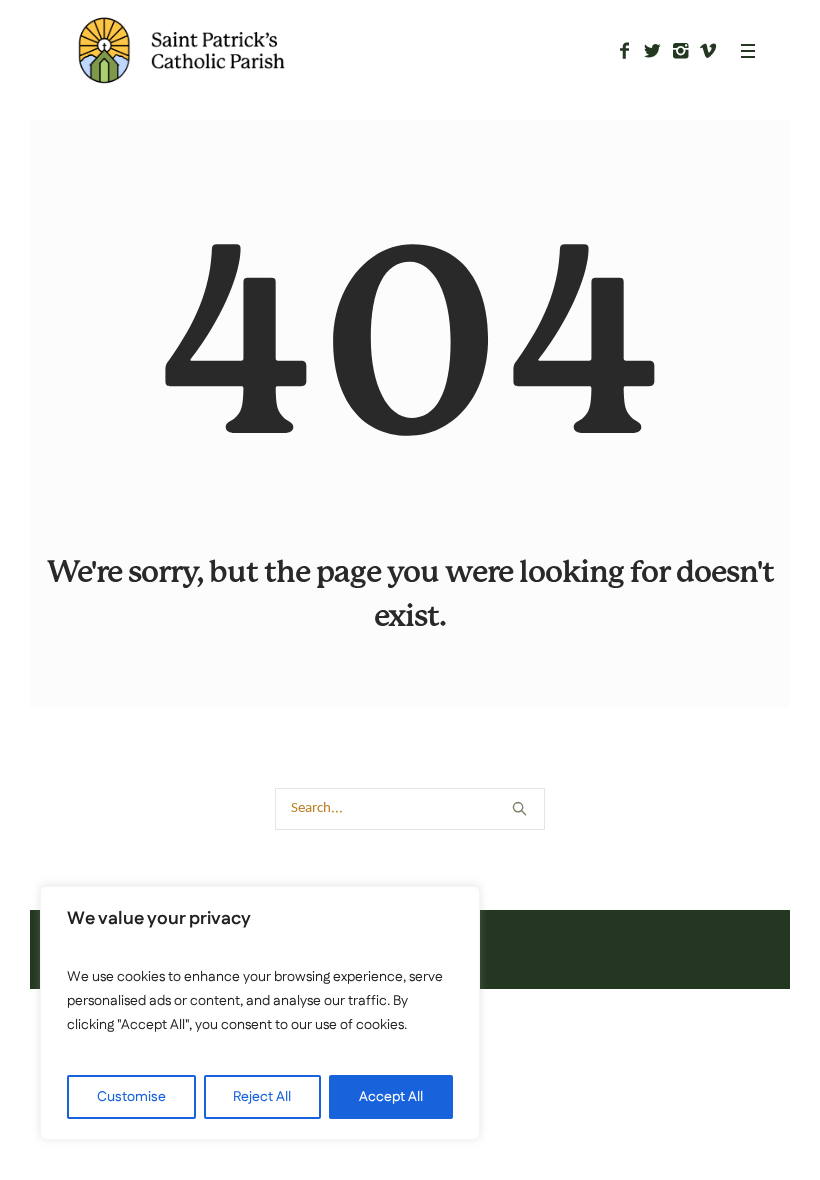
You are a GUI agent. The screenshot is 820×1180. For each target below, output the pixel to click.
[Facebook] (624, 51)
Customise (131, 1097)
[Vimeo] (708, 51)
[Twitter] (652, 51)
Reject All (262, 1097)
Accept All (391, 1097)
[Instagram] (680, 51)
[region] (260, 1013)
